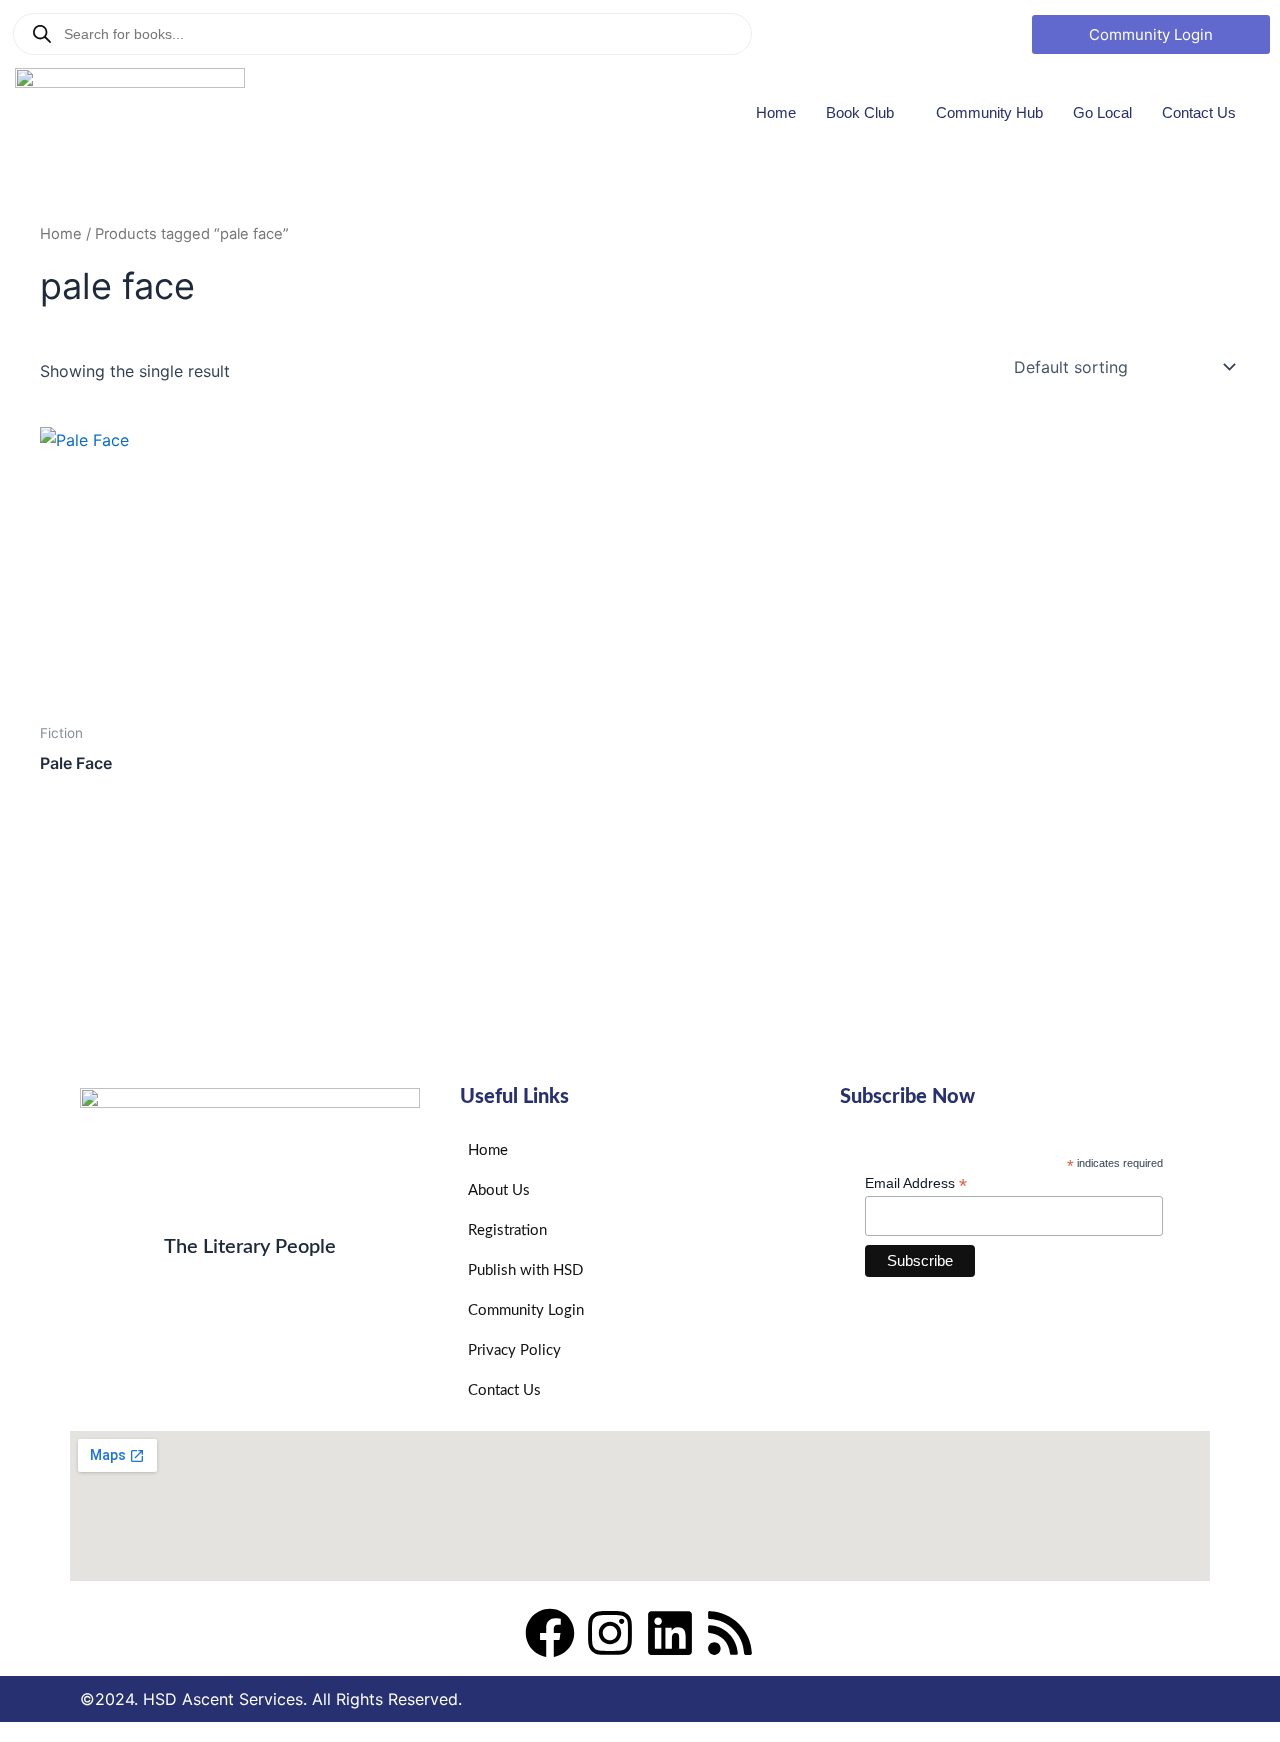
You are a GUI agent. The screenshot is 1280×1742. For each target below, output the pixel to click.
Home (776, 112)
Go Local (1102, 112)
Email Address (916, 1183)
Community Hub (989, 112)
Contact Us (1199, 112)
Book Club (860, 112)
